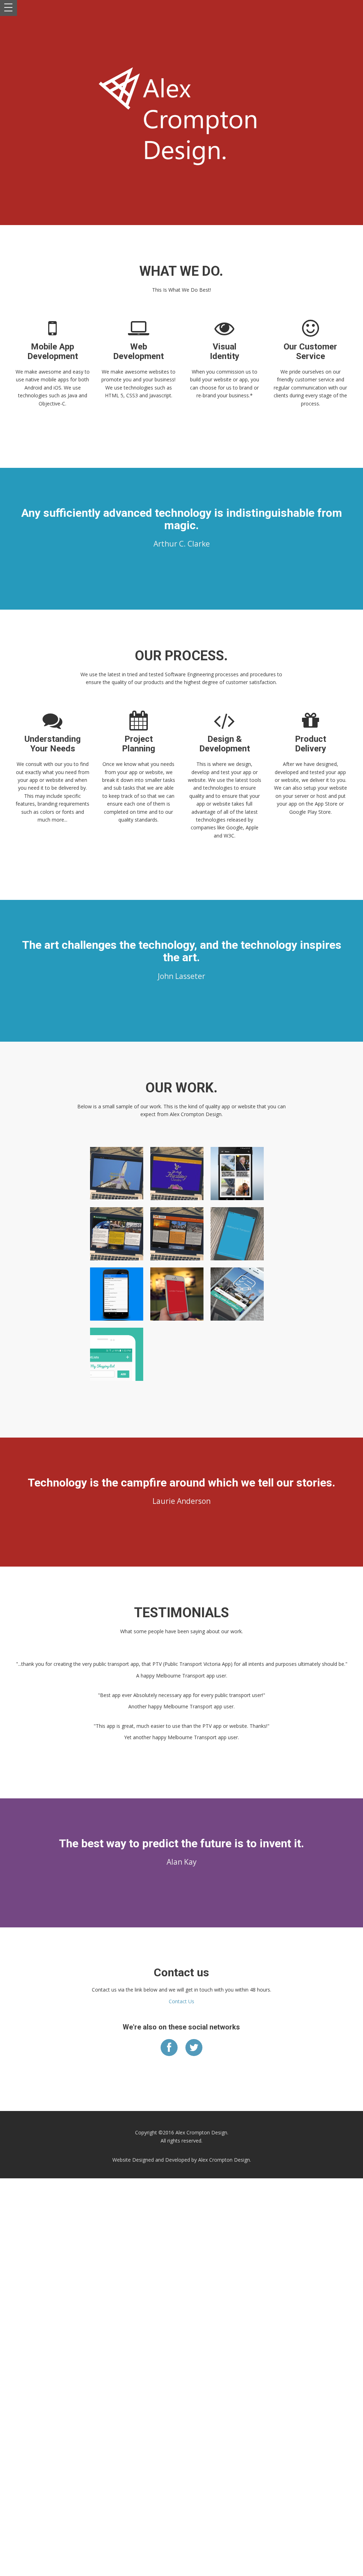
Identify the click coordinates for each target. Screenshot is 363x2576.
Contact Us (181, 2001)
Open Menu (9, 8)
